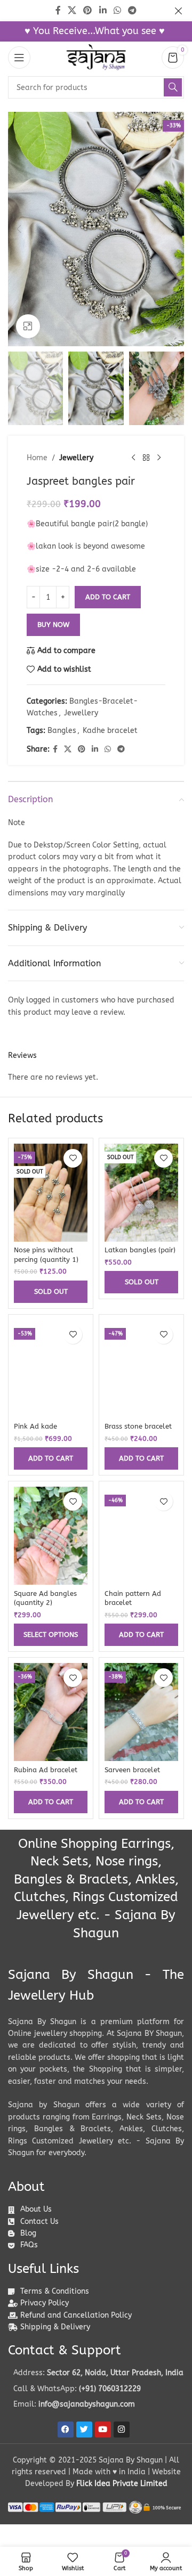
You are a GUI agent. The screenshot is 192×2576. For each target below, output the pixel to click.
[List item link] (96, 2389)
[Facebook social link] (55, 749)
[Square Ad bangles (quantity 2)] (51, 1536)
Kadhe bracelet (110, 731)
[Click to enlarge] (28, 326)
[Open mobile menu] (19, 58)
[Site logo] (96, 57)
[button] (19, 229)
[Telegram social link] (121, 749)
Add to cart (108, 597)
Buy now (53, 625)
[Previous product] (133, 458)
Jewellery (76, 458)
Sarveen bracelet (132, 1770)
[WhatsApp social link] (108, 749)
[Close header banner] (179, 11)
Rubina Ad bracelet (46, 1770)
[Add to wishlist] (73, 1158)
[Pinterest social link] (82, 749)
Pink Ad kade (35, 1426)
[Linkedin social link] (95, 749)
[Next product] (159, 458)
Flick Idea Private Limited (122, 2484)
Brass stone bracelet (138, 1426)
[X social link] (68, 749)
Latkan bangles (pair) (140, 1250)
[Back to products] (146, 458)
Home (37, 458)
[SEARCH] (173, 87)
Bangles (62, 731)
